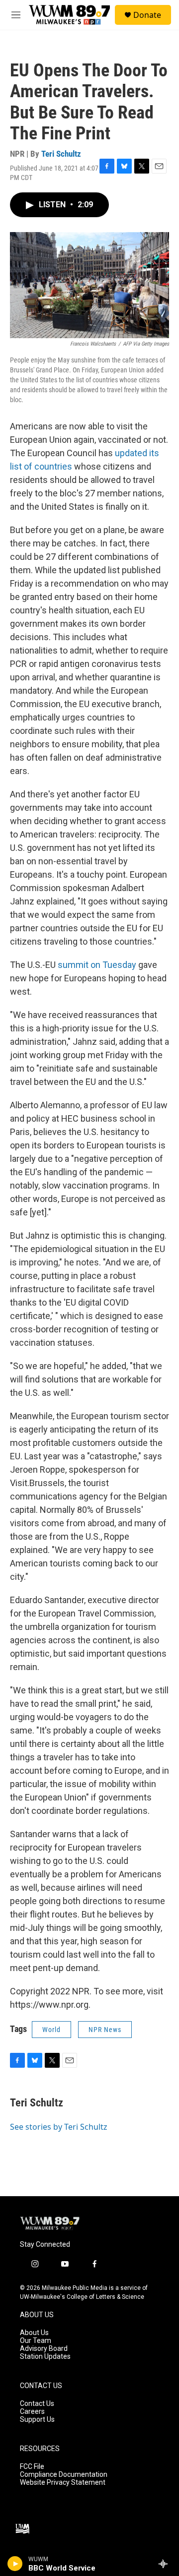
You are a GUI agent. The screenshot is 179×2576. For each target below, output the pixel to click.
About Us (34, 2333)
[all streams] (166, 2564)
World (51, 2030)
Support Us (37, 2420)
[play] (15, 2564)
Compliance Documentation (64, 2475)
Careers (32, 2412)
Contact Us (37, 2404)
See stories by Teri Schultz (59, 2127)
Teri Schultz (61, 154)
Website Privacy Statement (63, 2483)
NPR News (105, 2030)
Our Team (36, 2341)
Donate (147, 15)
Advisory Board (44, 2349)
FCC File (32, 2467)
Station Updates (45, 2357)
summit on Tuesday (97, 965)
